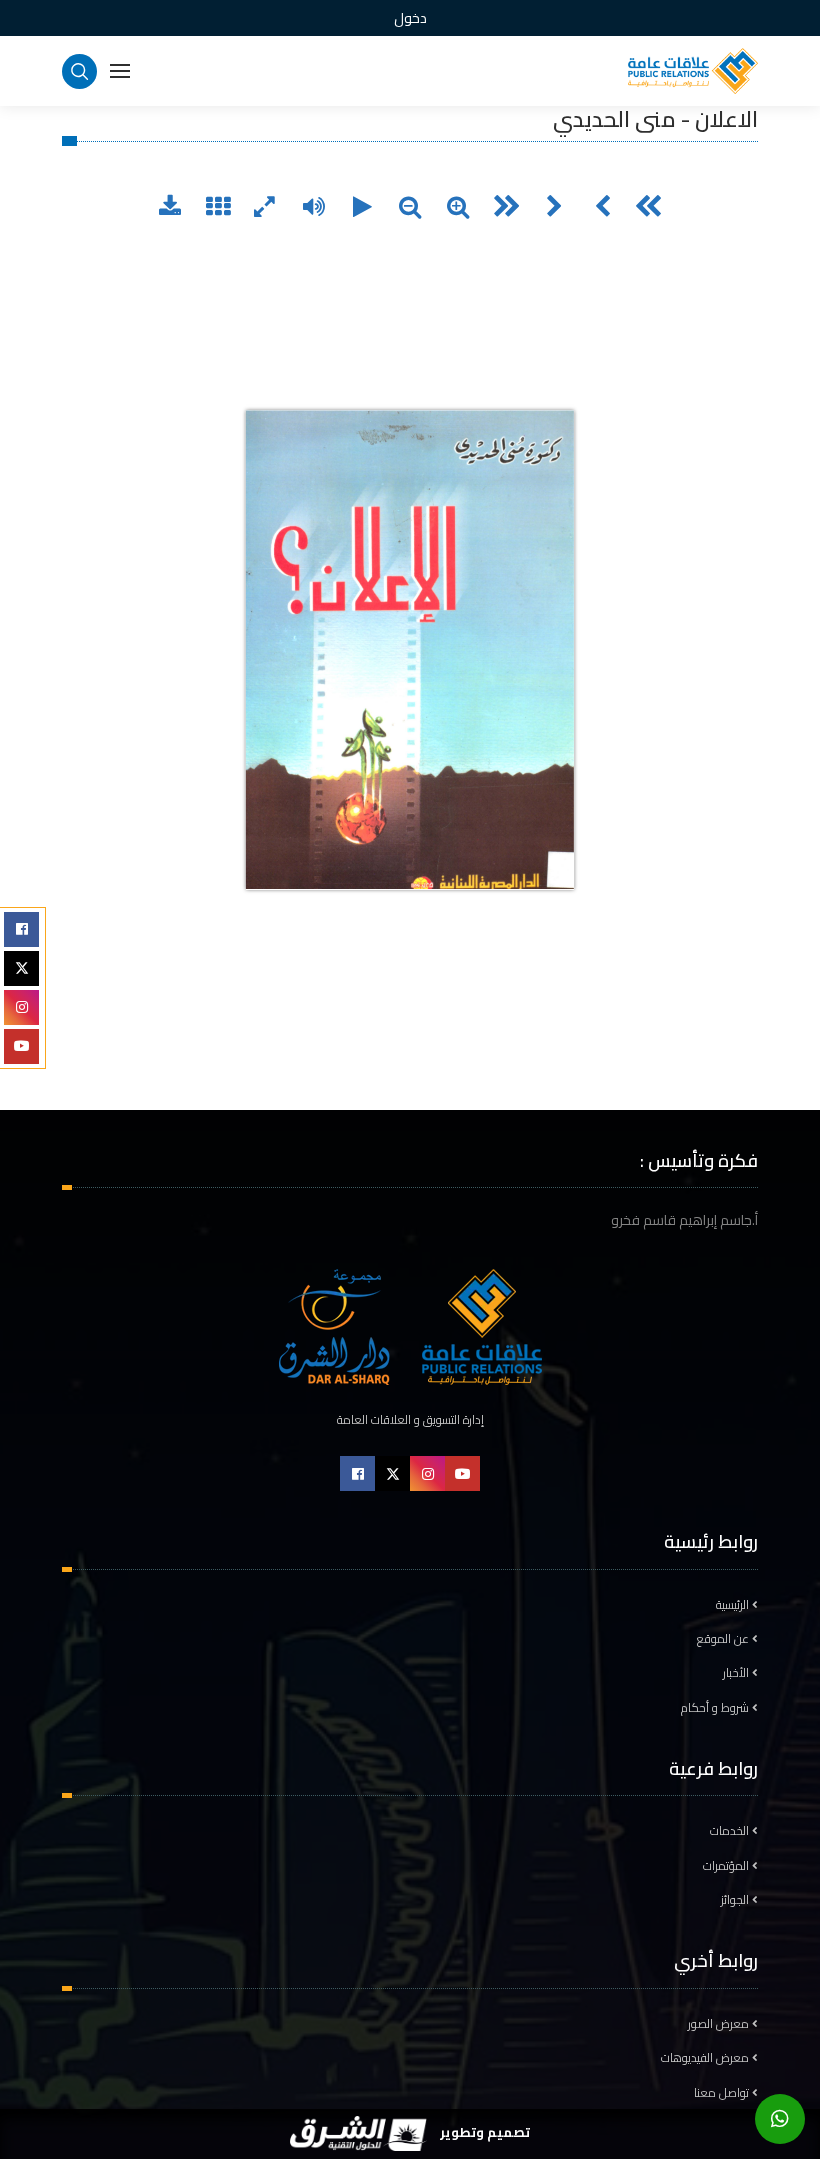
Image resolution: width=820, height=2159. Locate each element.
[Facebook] (21, 929)
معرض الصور (720, 2024)
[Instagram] (21, 1007)
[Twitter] (21, 968)
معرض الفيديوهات (706, 2058)
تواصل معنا (723, 2093)
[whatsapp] (780, 2119)
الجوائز (736, 1900)
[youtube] (21, 1046)
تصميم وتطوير (483, 2132)
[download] (170, 208)
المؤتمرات (727, 1866)
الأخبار (737, 1673)
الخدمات (731, 1831)
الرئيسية (734, 1605)
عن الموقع (724, 1639)
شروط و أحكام (716, 1708)
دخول (410, 18)
